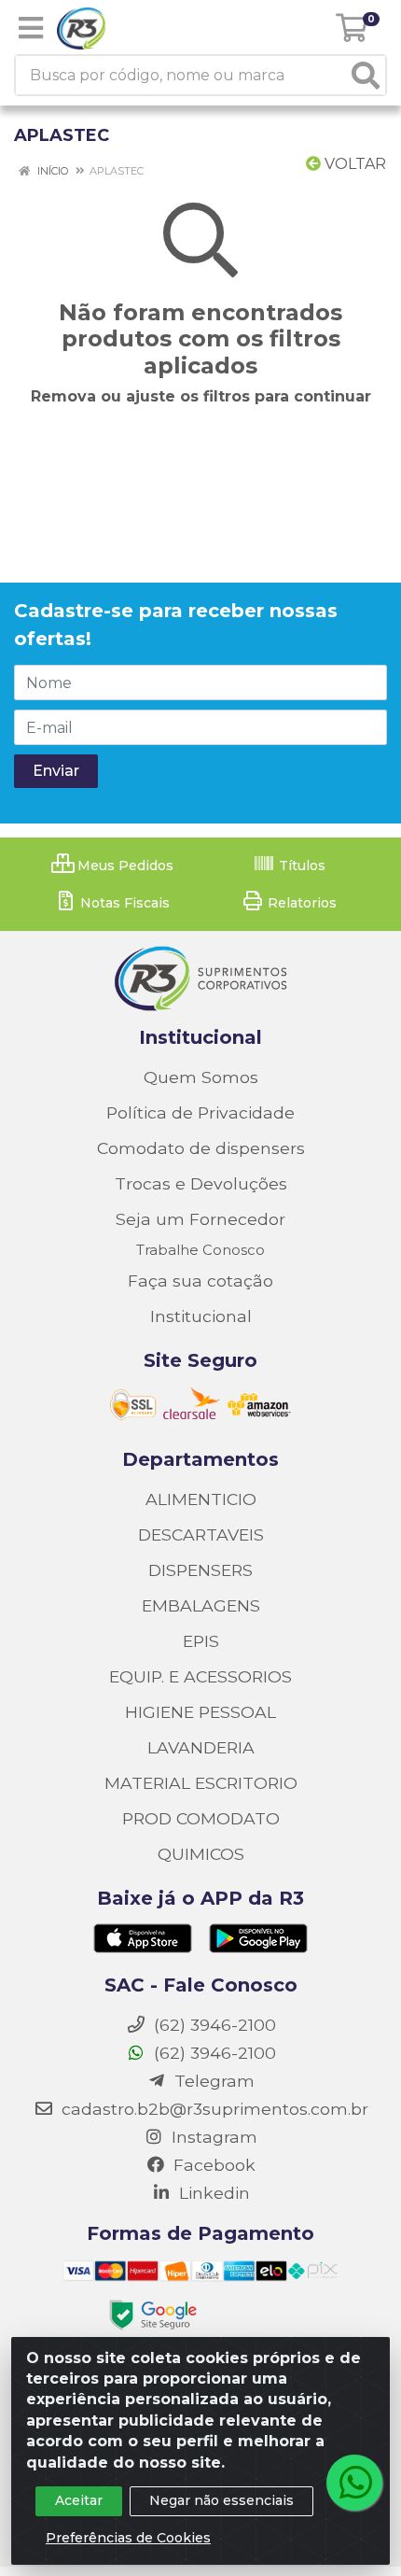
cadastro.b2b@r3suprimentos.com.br (213, 2109)
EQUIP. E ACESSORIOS (200, 1676)
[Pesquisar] (366, 75)
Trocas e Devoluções (201, 1183)
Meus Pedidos (124, 866)
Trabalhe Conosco (200, 1250)
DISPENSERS (200, 1570)
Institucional (201, 1316)
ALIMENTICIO (201, 1499)
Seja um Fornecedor (200, 1219)
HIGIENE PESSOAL (200, 1712)
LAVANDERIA (201, 1747)
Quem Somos (201, 1077)
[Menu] (31, 28)
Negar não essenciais (221, 2500)
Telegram (212, 2081)
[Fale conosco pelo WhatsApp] (354, 2483)
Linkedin (212, 2193)
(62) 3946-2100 (213, 2053)
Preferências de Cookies (128, 2538)
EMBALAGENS (201, 1605)
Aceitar (79, 2500)
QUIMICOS (201, 1854)
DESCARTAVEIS (201, 1534)
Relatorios (300, 903)
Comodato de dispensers (201, 1148)
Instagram (212, 2137)
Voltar (353, 164)
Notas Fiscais (123, 903)
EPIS (201, 1641)
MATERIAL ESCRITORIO (201, 1783)
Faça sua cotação (200, 1281)
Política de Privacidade (200, 1112)
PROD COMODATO (201, 1818)
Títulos (300, 866)
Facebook (212, 2165)
